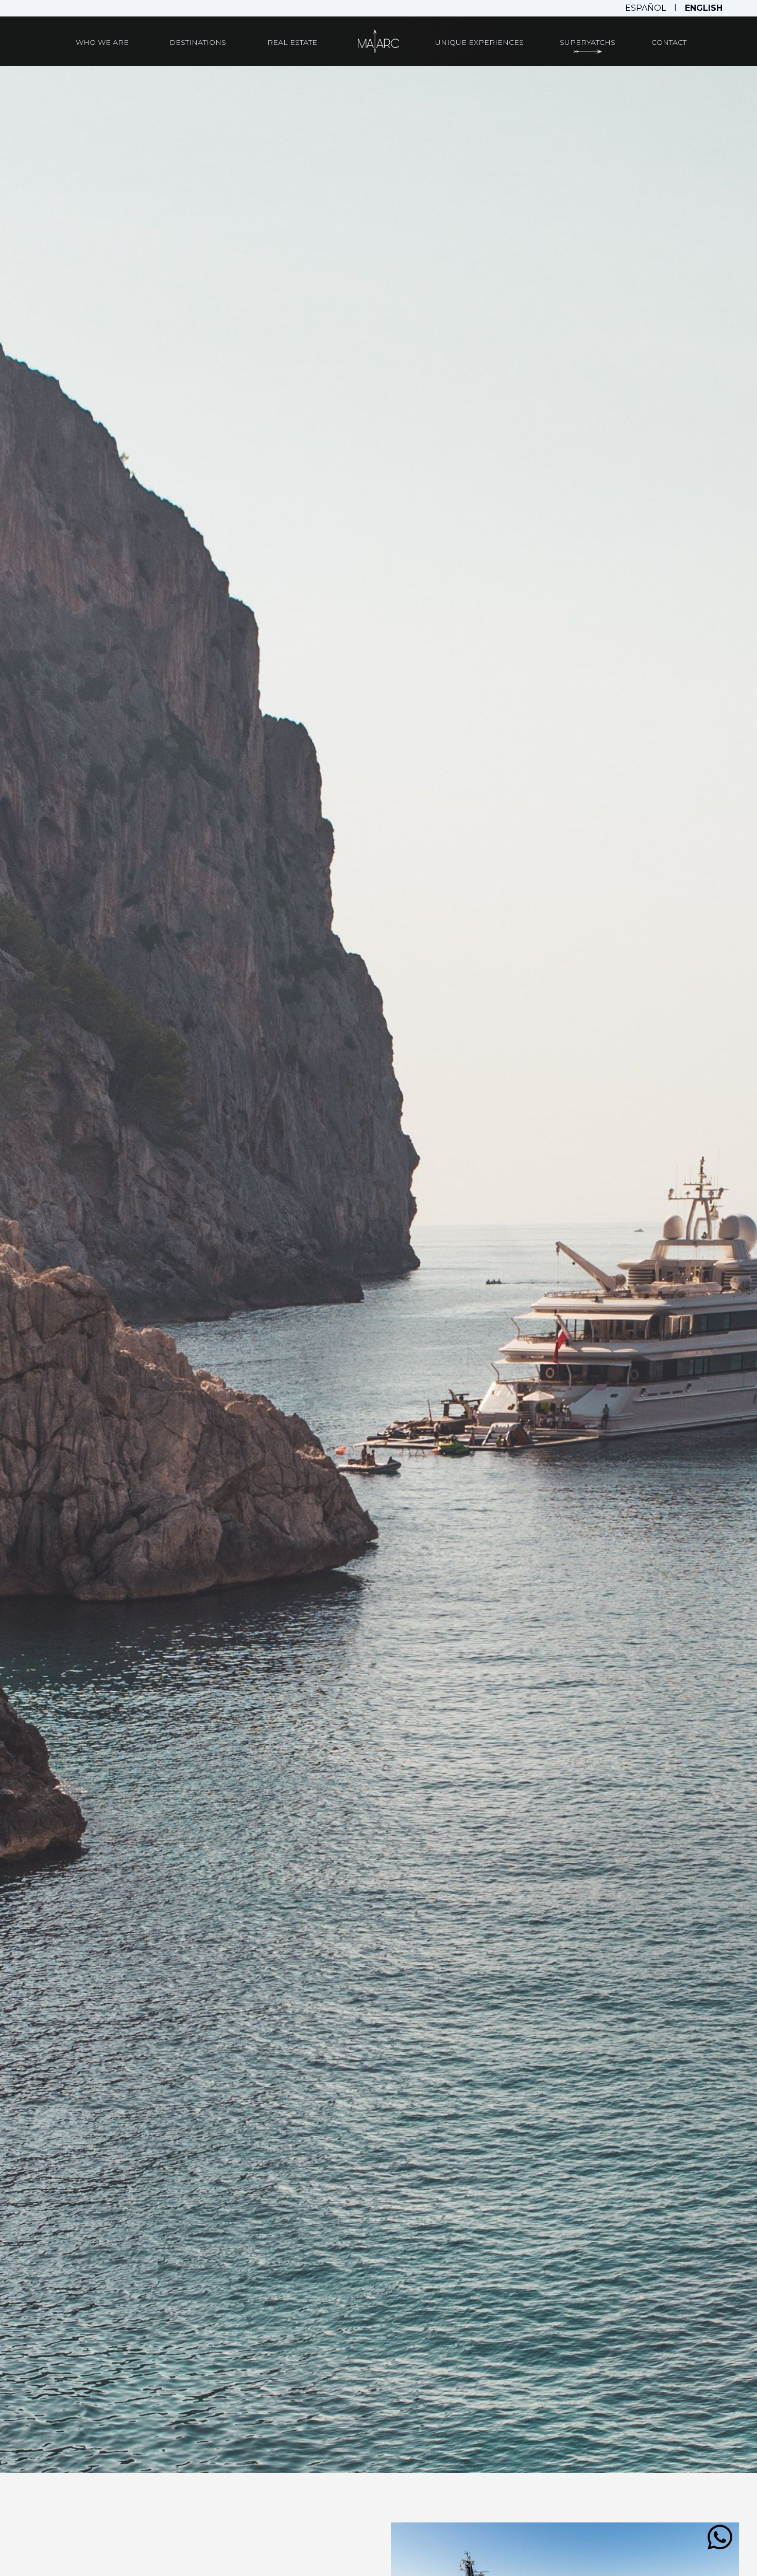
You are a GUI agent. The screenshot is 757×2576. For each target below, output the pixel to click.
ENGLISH (704, 8)
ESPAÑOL (646, 8)
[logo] (378, 41)
